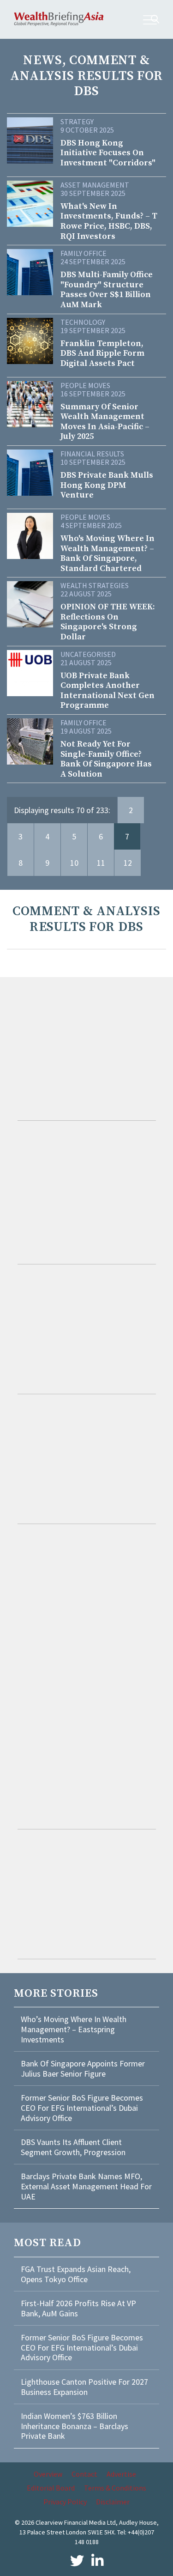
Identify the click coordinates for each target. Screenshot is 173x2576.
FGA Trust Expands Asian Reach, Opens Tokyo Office (76, 2274)
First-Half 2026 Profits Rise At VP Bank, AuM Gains (78, 2308)
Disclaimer (113, 2502)
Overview (48, 2474)
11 (101, 863)
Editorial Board (51, 2488)
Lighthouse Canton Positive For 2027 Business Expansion (84, 2387)
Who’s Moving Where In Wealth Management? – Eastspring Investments (74, 2029)
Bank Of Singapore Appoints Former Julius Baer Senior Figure (83, 2069)
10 (74, 863)
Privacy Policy (65, 2502)
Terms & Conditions (115, 2488)
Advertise (121, 2474)
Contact (84, 2474)
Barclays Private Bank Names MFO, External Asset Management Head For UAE (86, 2186)
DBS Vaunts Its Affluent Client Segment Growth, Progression (73, 2147)
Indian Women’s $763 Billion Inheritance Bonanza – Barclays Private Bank (75, 2426)
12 (128, 863)
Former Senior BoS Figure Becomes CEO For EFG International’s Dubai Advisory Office (82, 2108)
